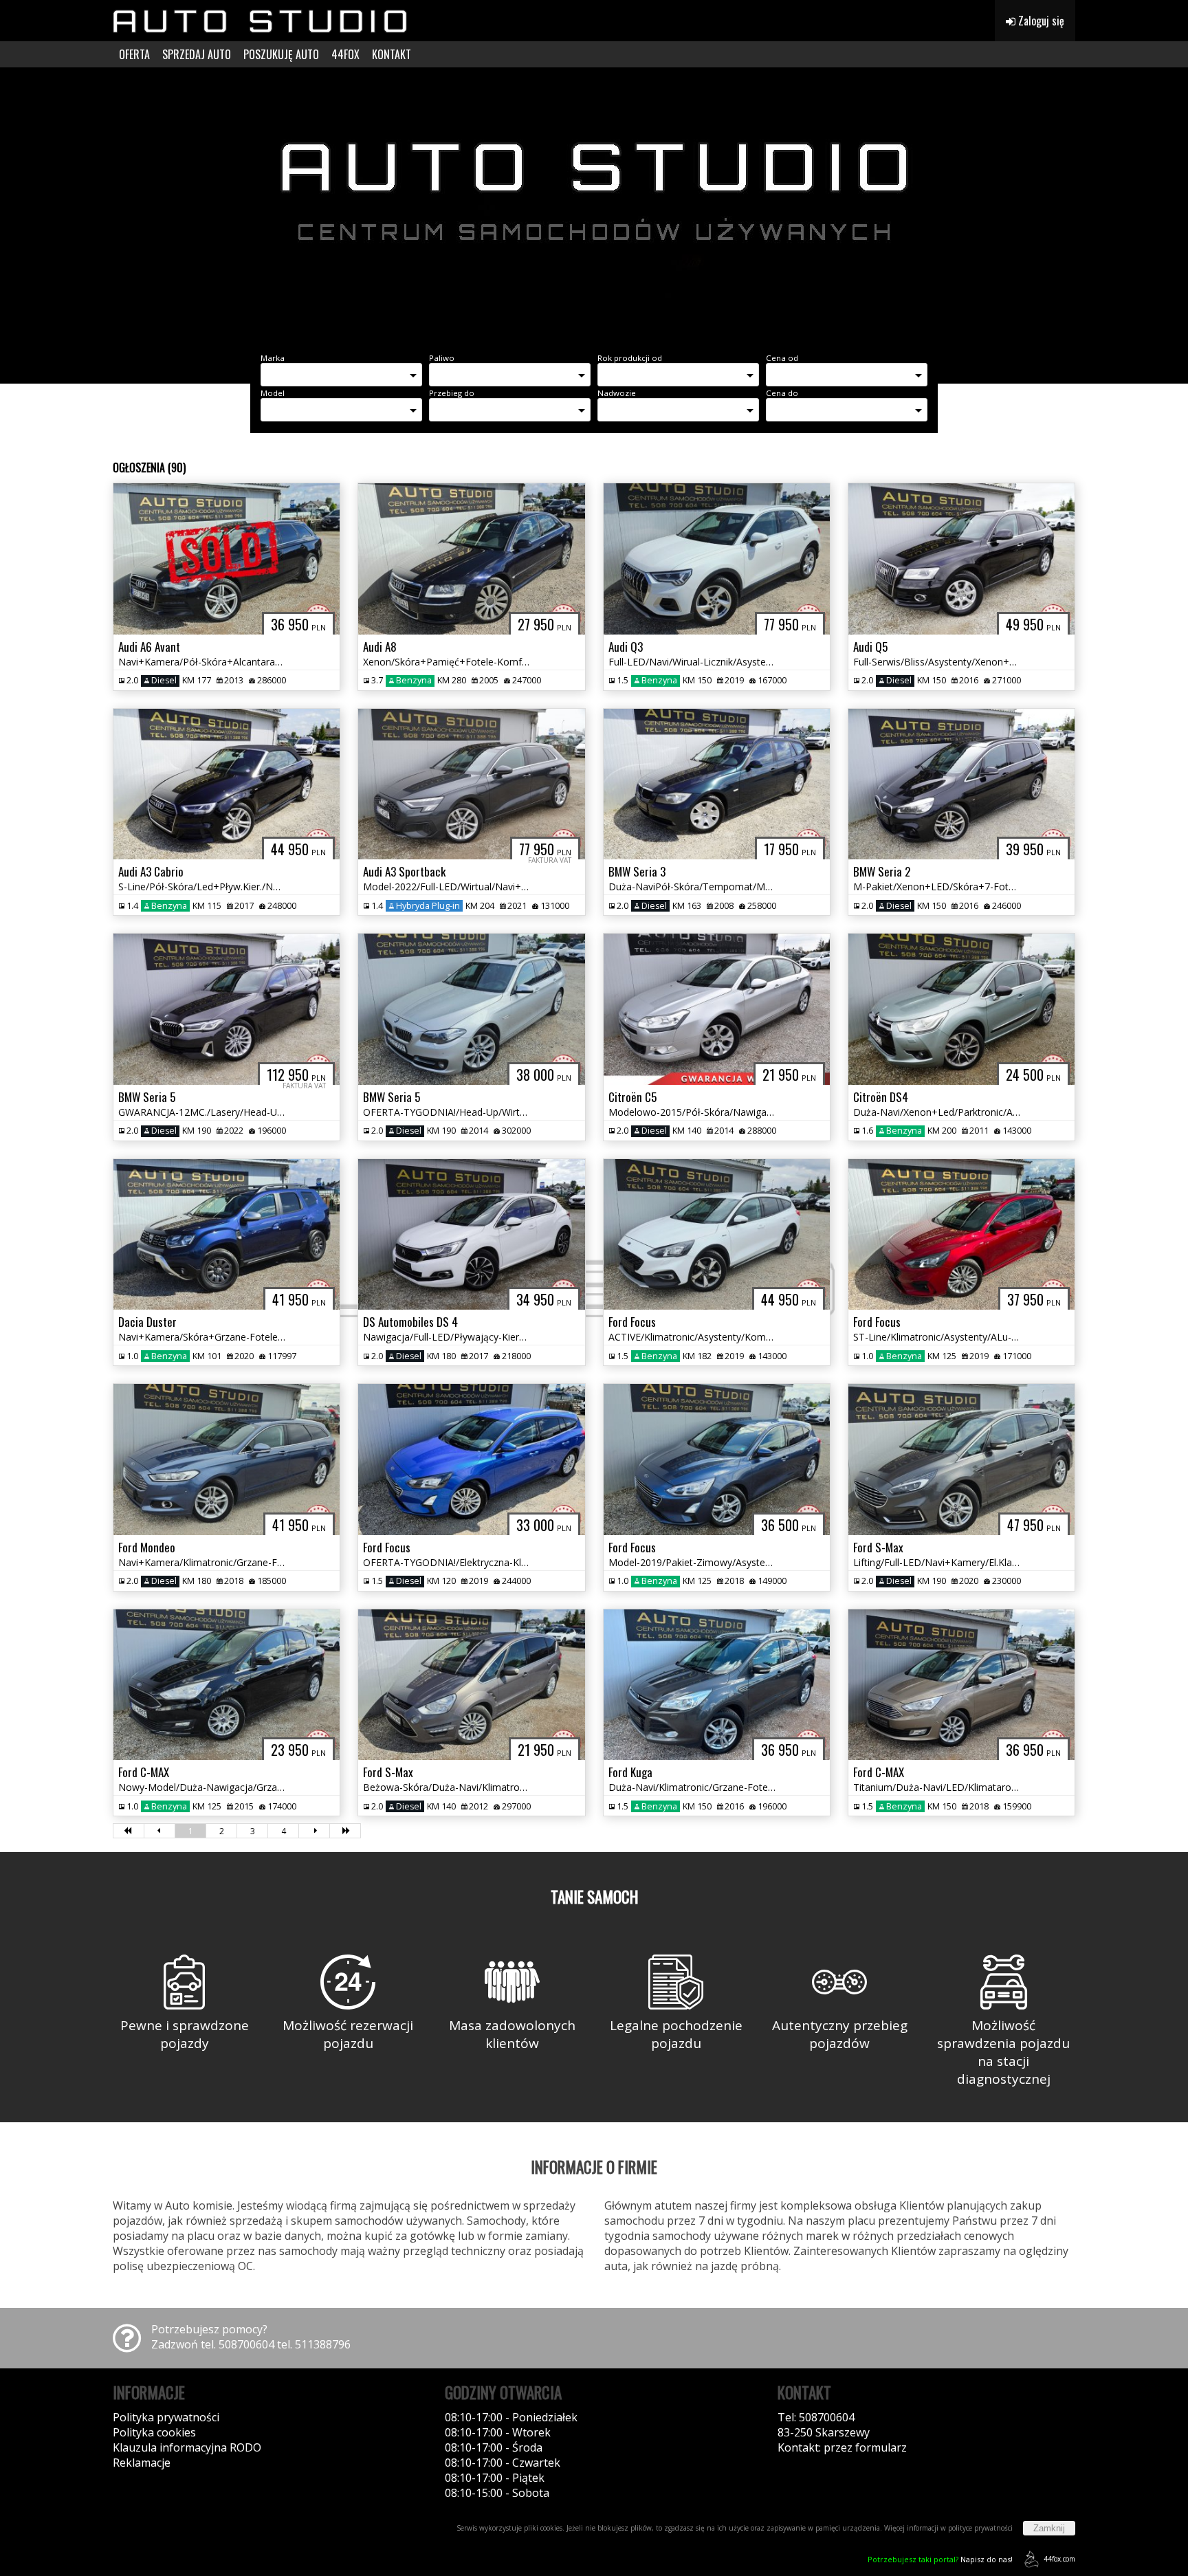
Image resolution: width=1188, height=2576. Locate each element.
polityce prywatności (980, 2528)
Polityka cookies (154, 2432)
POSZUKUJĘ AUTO (281, 54)
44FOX (345, 54)
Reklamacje (142, 2463)
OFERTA (134, 54)
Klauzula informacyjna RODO (187, 2447)
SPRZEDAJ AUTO (197, 54)
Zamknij (1049, 2528)
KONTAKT (392, 54)
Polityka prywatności (166, 2417)
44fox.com (1059, 2559)
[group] (594, 205)
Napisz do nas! (940, 2559)
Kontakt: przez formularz (842, 2447)
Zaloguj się (1040, 21)
